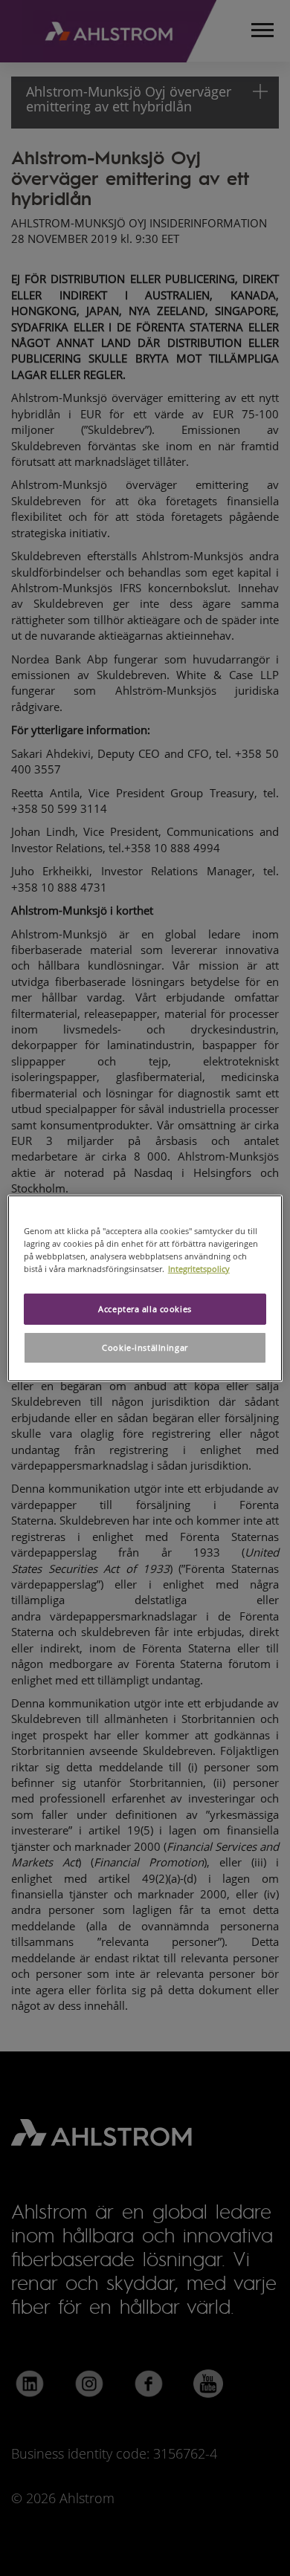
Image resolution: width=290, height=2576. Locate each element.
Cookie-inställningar (145, 1347)
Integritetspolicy (199, 1269)
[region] (145, 1288)
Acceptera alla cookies (145, 1309)
